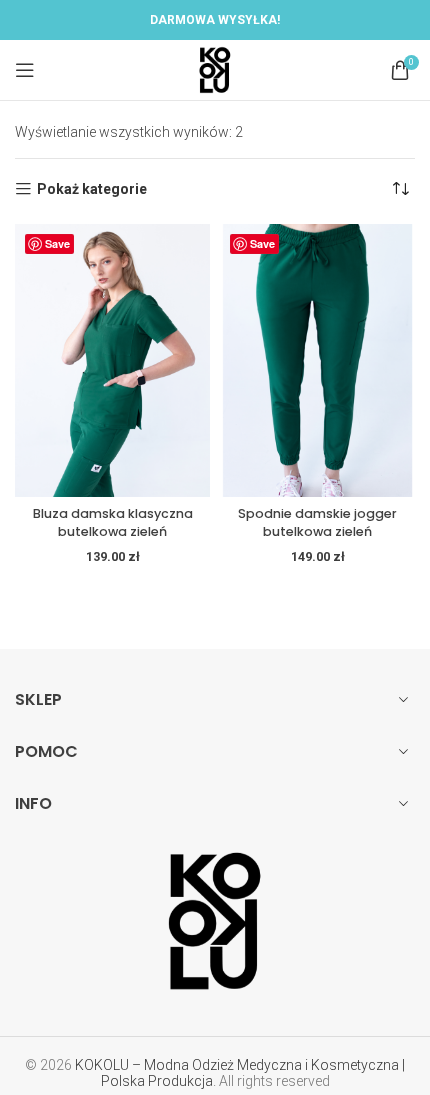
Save (57, 243)
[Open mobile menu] (25, 70)
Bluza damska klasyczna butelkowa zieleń (113, 522)
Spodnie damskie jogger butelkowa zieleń (317, 522)
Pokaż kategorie (92, 189)
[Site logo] (215, 69)
